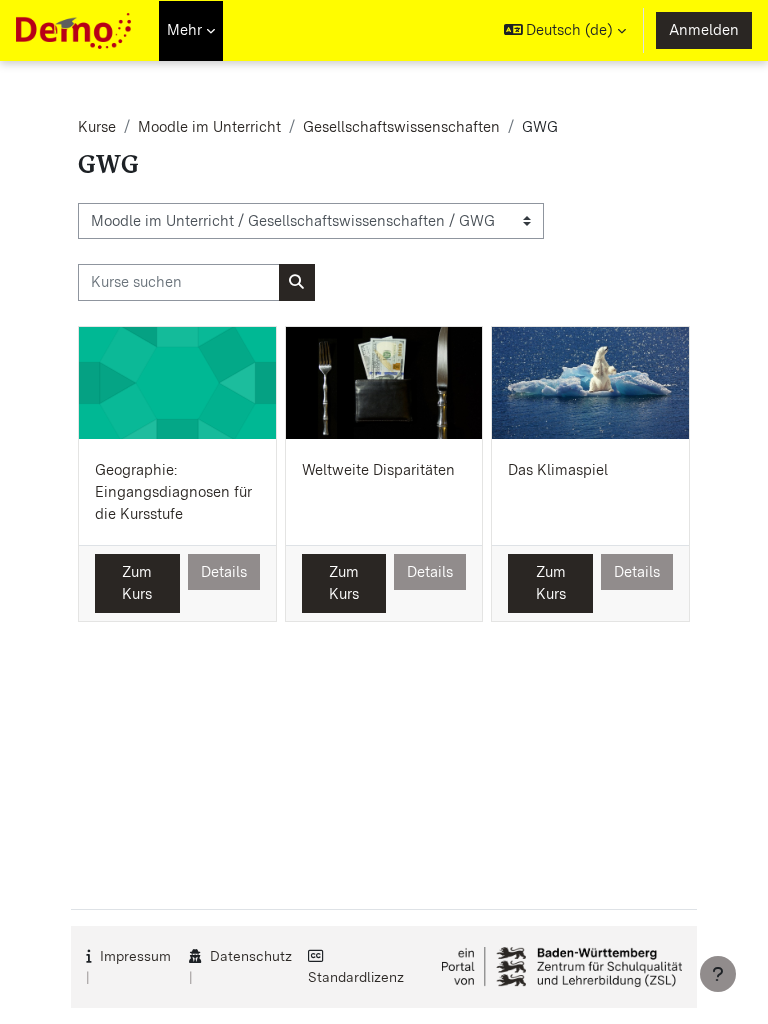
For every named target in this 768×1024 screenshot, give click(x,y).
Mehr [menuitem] (184, 30)
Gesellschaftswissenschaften (401, 127)
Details (224, 572)
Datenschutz (251, 956)
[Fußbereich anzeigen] (718, 974)
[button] (565, 30)
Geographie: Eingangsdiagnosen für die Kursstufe (173, 492)
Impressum (135, 956)
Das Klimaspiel (558, 470)
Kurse (97, 127)
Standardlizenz (356, 977)
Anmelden (704, 30)
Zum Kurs (137, 583)
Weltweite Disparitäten (378, 470)
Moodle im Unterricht (209, 127)
